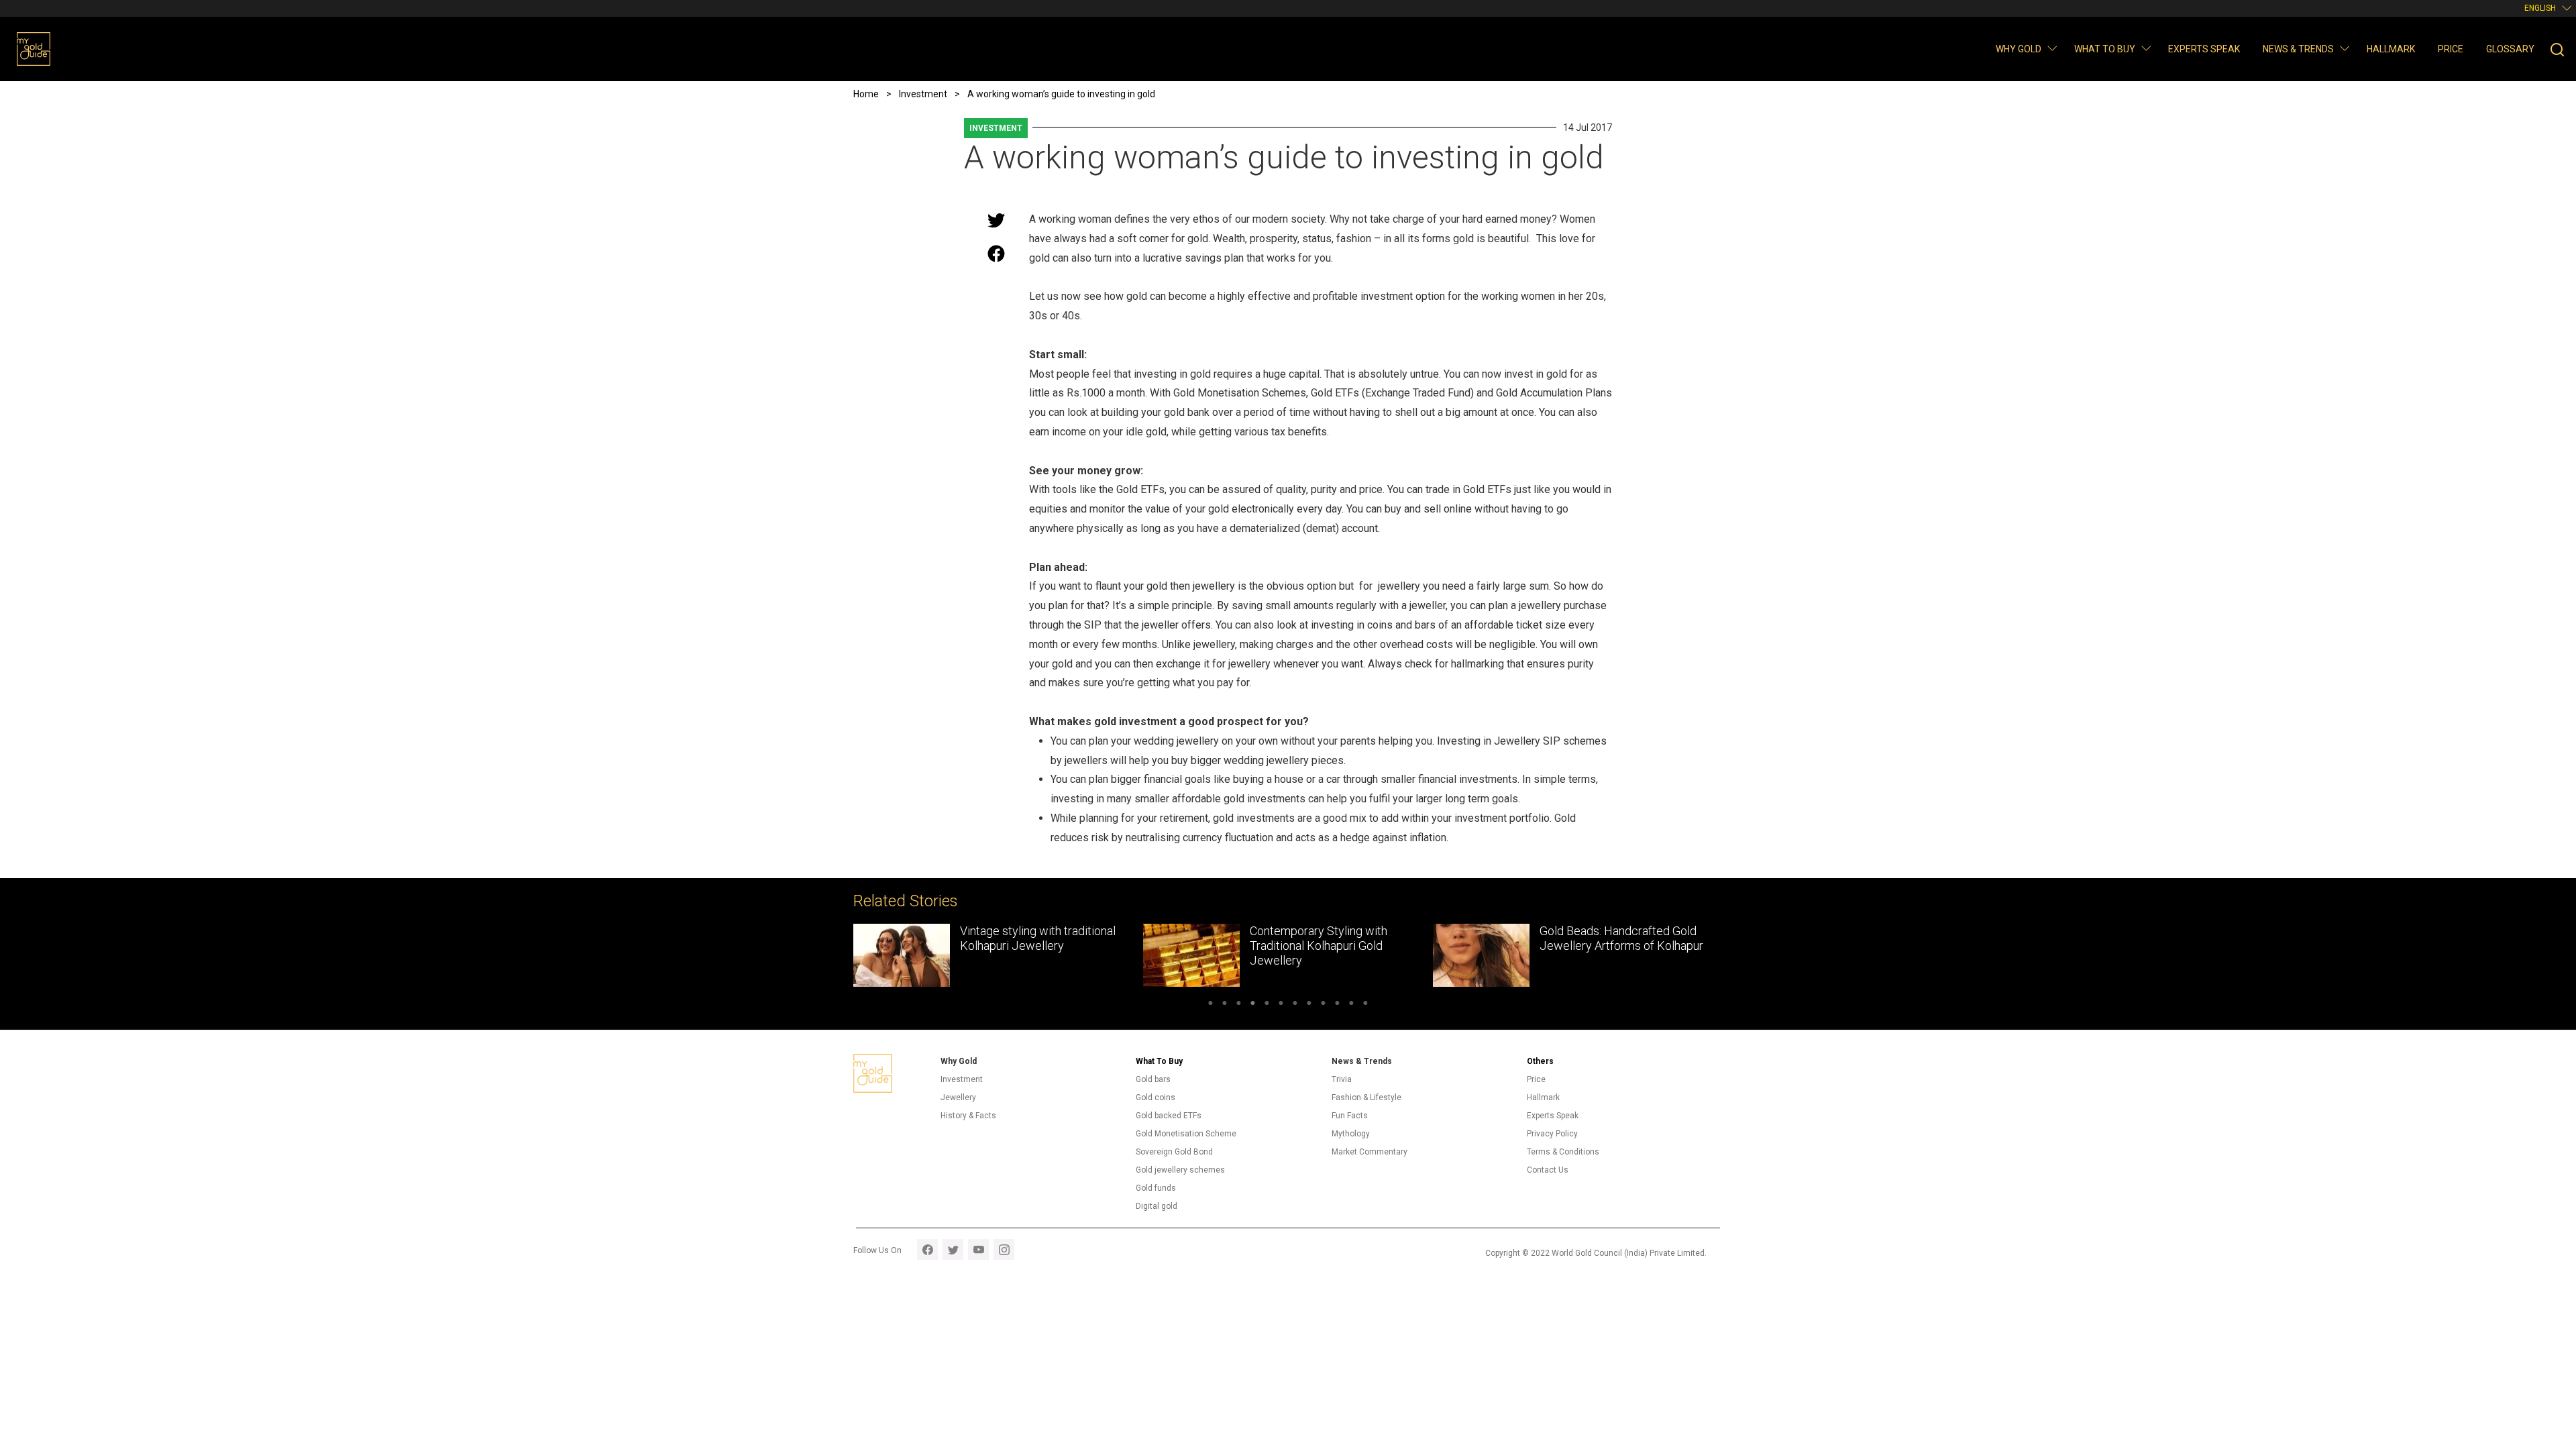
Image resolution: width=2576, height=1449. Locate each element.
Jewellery (958, 1097)
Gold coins (1156, 1097)
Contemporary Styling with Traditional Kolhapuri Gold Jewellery (1190, 945)
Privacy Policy (1552, 1134)
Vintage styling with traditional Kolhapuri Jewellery (909, 938)
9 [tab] (1323, 1005)
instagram (1004, 1249)
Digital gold (1157, 1206)
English (2540, 8)
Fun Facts (1350, 1116)
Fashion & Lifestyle (1366, 1097)
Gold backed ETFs (1169, 1116)
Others (1540, 1061)
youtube (978, 1249)
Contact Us (1548, 1170)
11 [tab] (1351, 1005)
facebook (927, 1249)
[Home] (34, 49)
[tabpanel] (869, 955)
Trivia (1342, 1079)
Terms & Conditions (1563, 1152)
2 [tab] (1225, 1005)
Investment (996, 128)
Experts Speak (2204, 49)
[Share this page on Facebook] (996, 254)
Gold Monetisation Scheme (1186, 1134)
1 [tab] (1211, 1005)
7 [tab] (1295, 1005)
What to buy (2105, 49)
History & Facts (968, 1116)
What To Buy (1159, 1061)
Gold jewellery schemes (1180, 1170)
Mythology (1351, 1134)
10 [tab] (1337, 1005)
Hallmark (2391, 49)
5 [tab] (1267, 1005)
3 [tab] (1239, 1005)
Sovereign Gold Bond (1174, 1152)
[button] (2052, 48)
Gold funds (1156, 1188)
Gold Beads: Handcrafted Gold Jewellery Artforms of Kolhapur (1493, 938)
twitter (953, 1249)
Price (2451, 49)
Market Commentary (1370, 1152)
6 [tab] (1281, 1005)
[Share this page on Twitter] (996, 220)
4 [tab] (1253, 1005)
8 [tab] (1309, 1005)
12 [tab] (1365, 1005)
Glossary (2510, 49)
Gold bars (1153, 1079)
